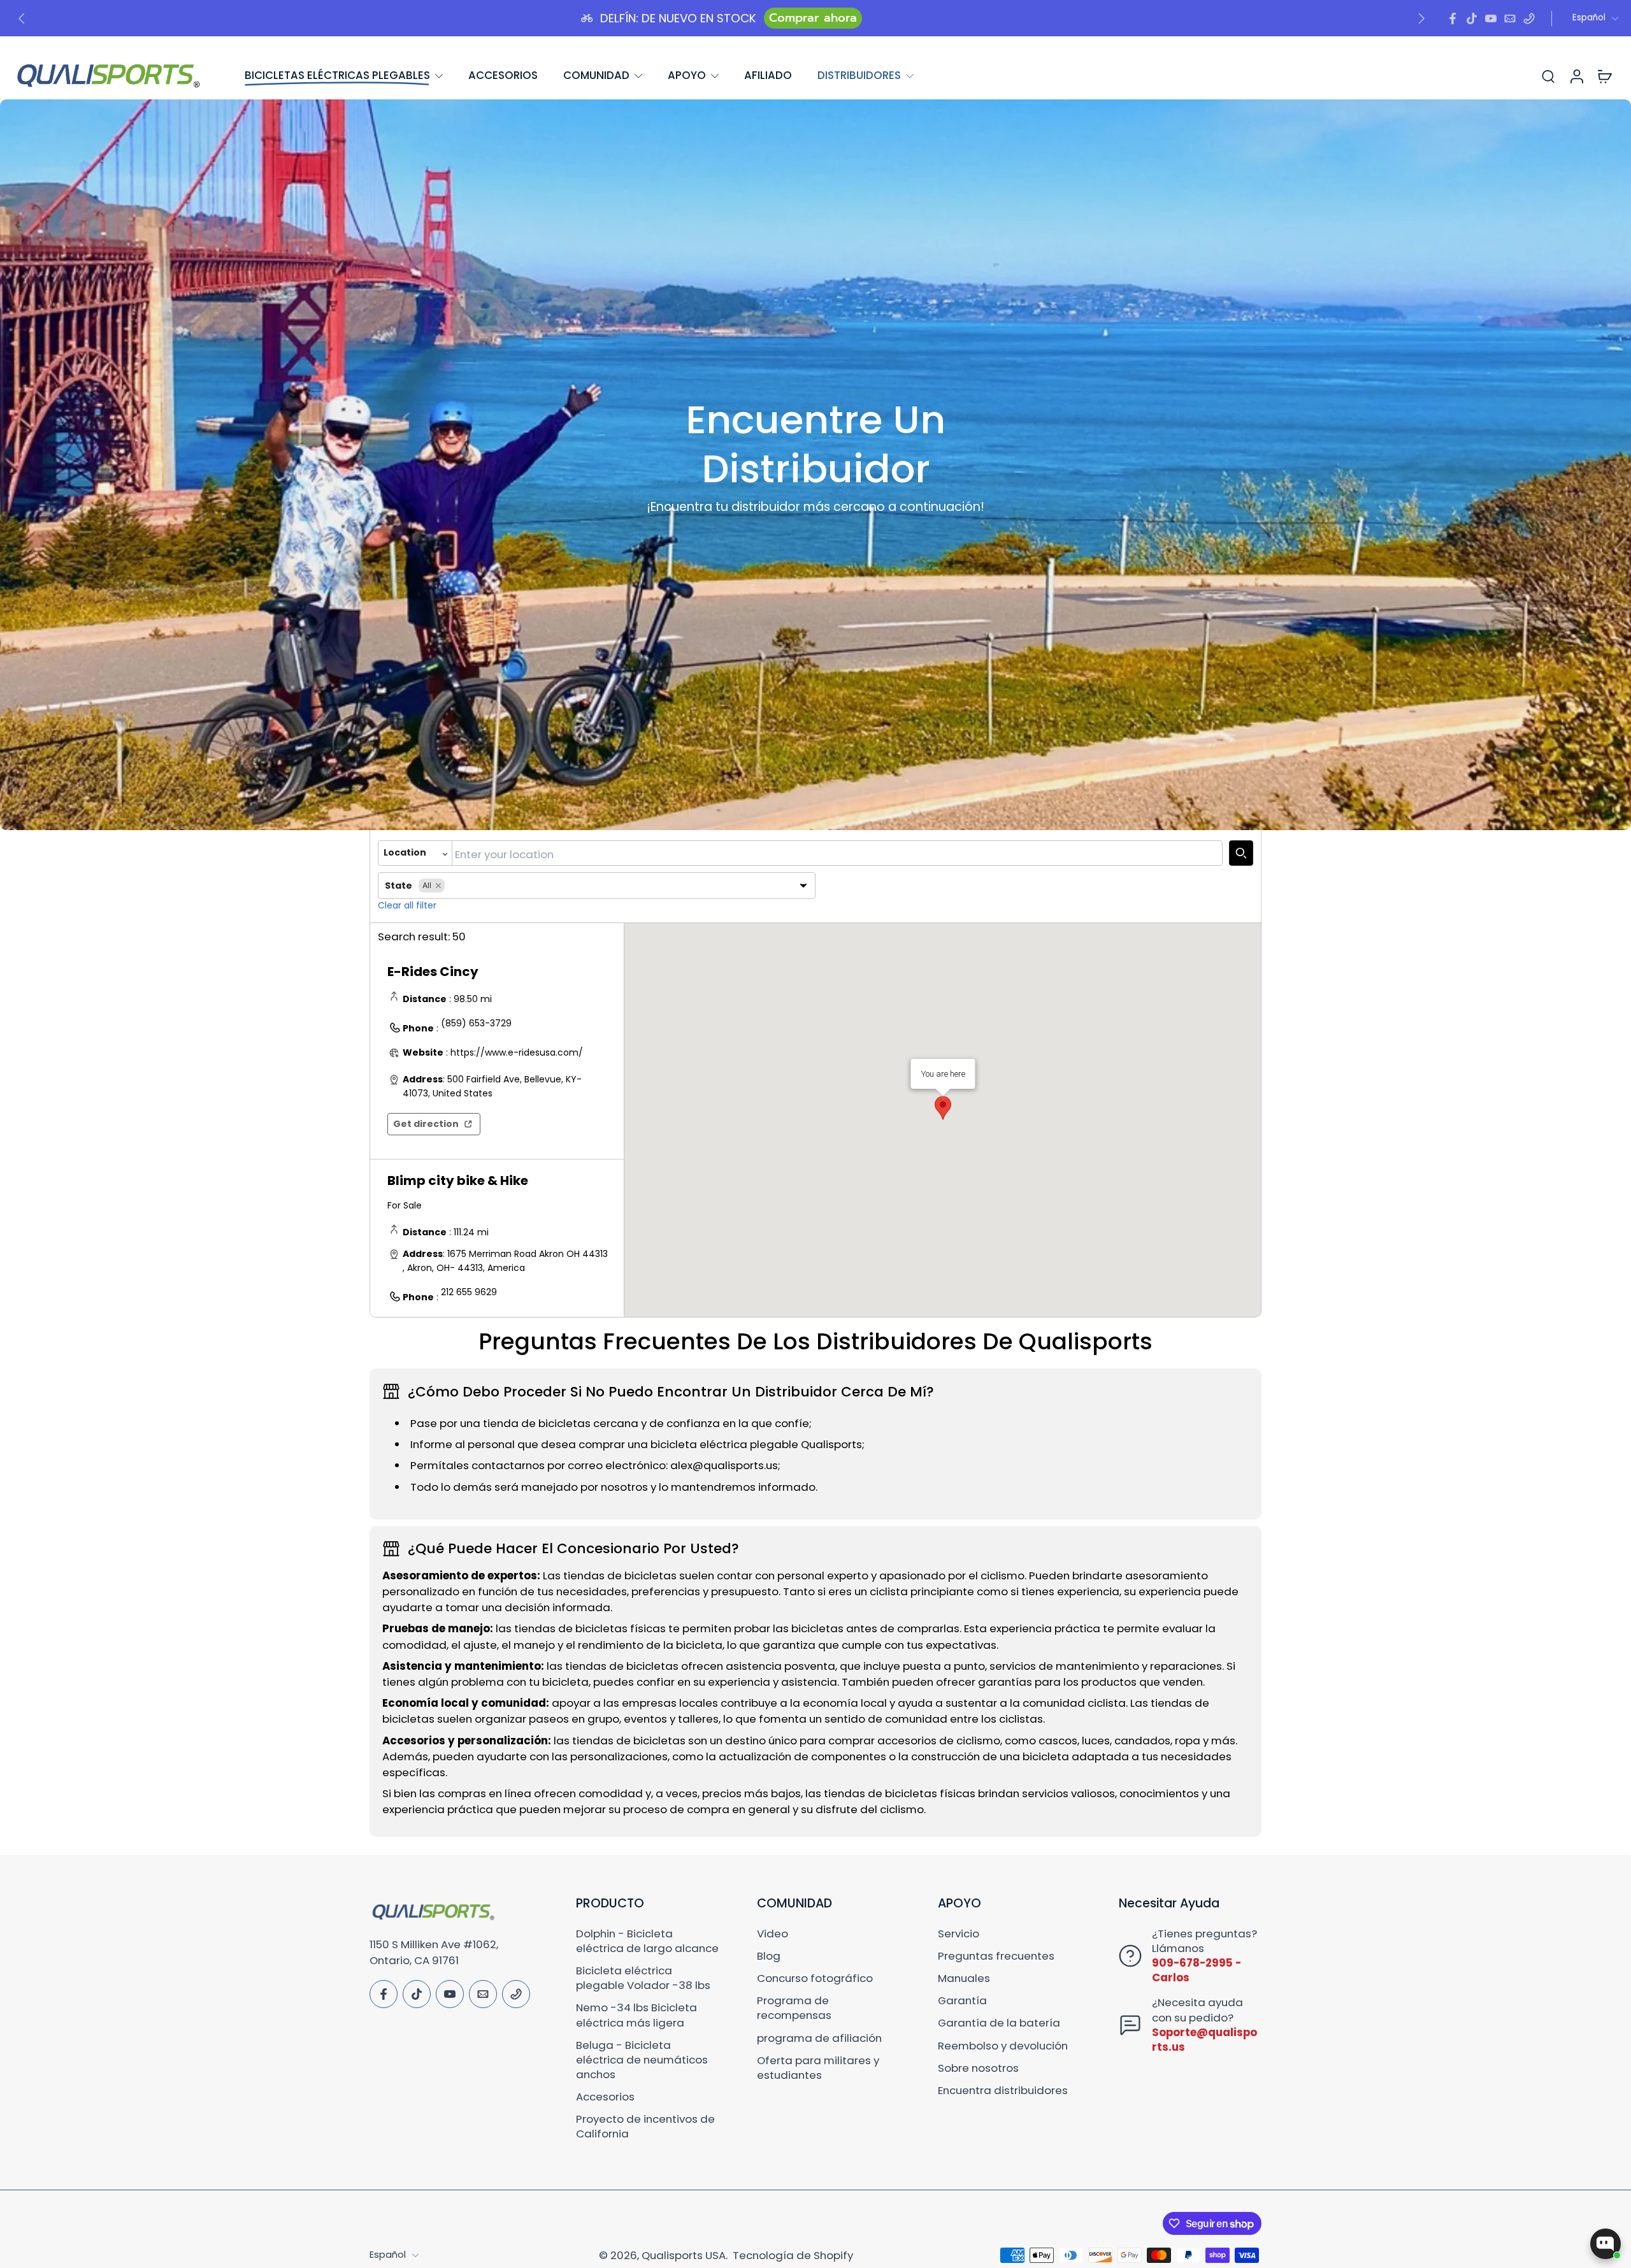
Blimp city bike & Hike (458, 1181)
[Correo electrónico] (1510, 18)
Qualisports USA (684, 2255)
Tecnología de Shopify (793, 2255)
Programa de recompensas (794, 2008)
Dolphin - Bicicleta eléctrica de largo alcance (647, 1941)
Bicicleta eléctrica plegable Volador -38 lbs (643, 1978)
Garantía (962, 2001)
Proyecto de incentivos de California (645, 2127)
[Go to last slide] (22, 18)
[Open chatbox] (1606, 2244)
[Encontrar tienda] (1241, 853)
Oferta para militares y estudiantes (818, 2068)
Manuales (964, 1978)
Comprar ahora (813, 18)
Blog (769, 1956)
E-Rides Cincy (433, 972)
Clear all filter (407, 905)
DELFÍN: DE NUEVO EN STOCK (678, 18)
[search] (1548, 76)
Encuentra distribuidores (1003, 2091)
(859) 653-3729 (476, 1023)
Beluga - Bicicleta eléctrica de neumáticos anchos (642, 2060)
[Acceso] (1576, 75)
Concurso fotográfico (815, 1978)
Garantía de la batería (999, 2023)
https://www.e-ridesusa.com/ (517, 1052)
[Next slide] (1421, 18)
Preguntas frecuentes (996, 1956)
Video (772, 1934)
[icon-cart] (1604, 76)
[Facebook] (1453, 18)
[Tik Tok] (1472, 18)
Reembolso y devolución (1003, 2046)
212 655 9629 (469, 1292)
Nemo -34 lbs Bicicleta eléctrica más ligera (636, 2015)
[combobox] (837, 853)
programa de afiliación (819, 2038)
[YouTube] (1491, 18)
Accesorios (605, 2097)
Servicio (959, 1934)
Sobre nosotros (978, 2068)
